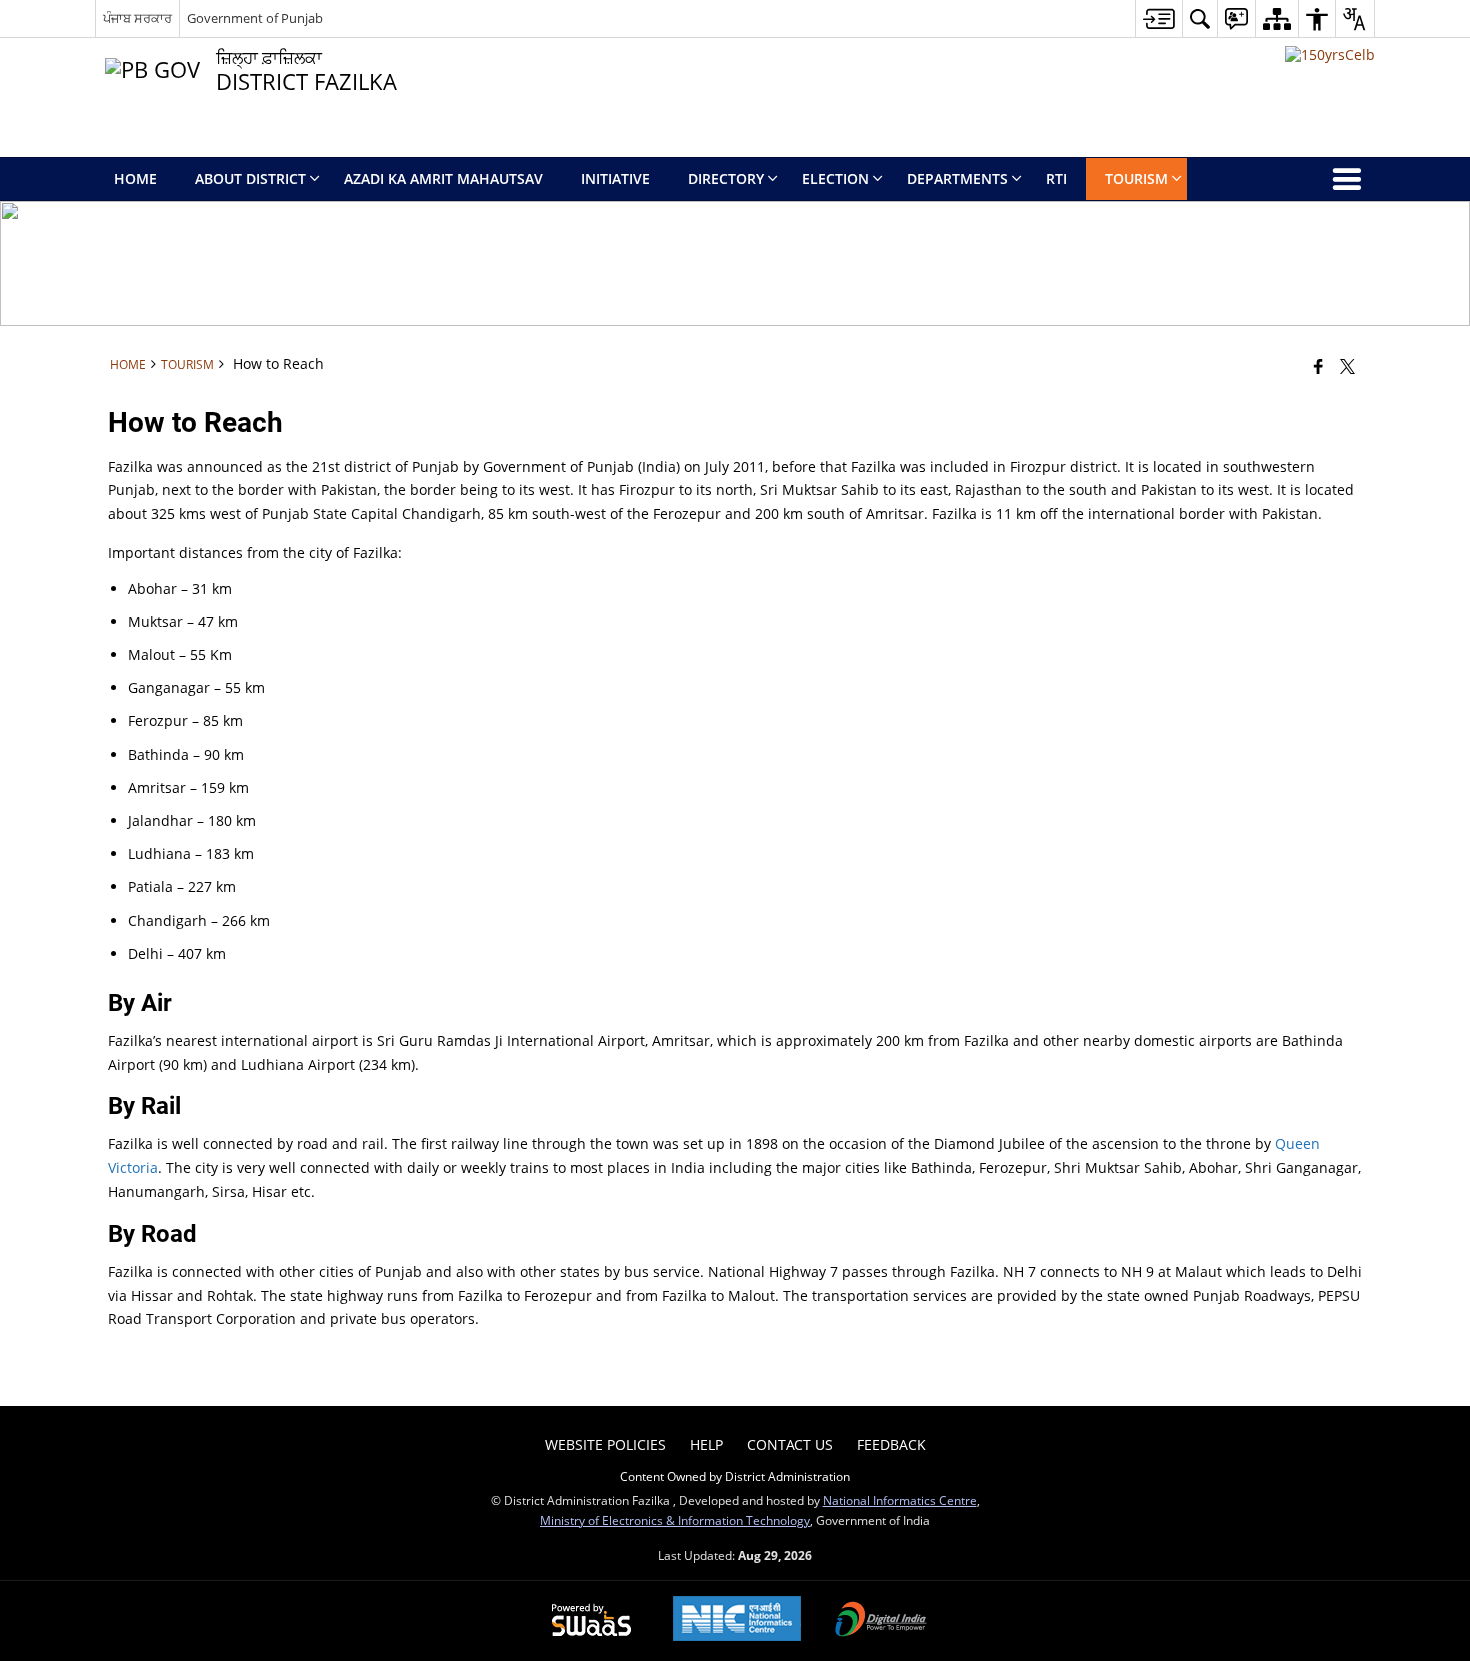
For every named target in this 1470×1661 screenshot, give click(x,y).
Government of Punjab (255, 18)
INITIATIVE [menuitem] (615, 178)
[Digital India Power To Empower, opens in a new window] (881, 1621)
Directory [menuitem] (726, 178)
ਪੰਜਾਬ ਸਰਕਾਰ (137, 18)
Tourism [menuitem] (1136, 178)
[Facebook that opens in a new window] (1318, 366)
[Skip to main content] (1158, 18)
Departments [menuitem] (957, 178)
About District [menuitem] (250, 178)
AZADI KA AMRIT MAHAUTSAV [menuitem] (443, 178)
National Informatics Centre (900, 1500)
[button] (1199, 18)
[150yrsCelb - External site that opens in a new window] (1330, 54)
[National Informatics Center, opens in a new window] (737, 1620)
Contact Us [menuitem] (790, 1444)
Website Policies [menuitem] (605, 1444)
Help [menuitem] (706, 1444)
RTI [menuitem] (1056, 178)
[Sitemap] (1276, 18)
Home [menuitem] (135, 178)
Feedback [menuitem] (891, 1444)
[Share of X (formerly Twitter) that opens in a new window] (1347, 366)
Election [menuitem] (835, 178)
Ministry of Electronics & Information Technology (675, 1520)
